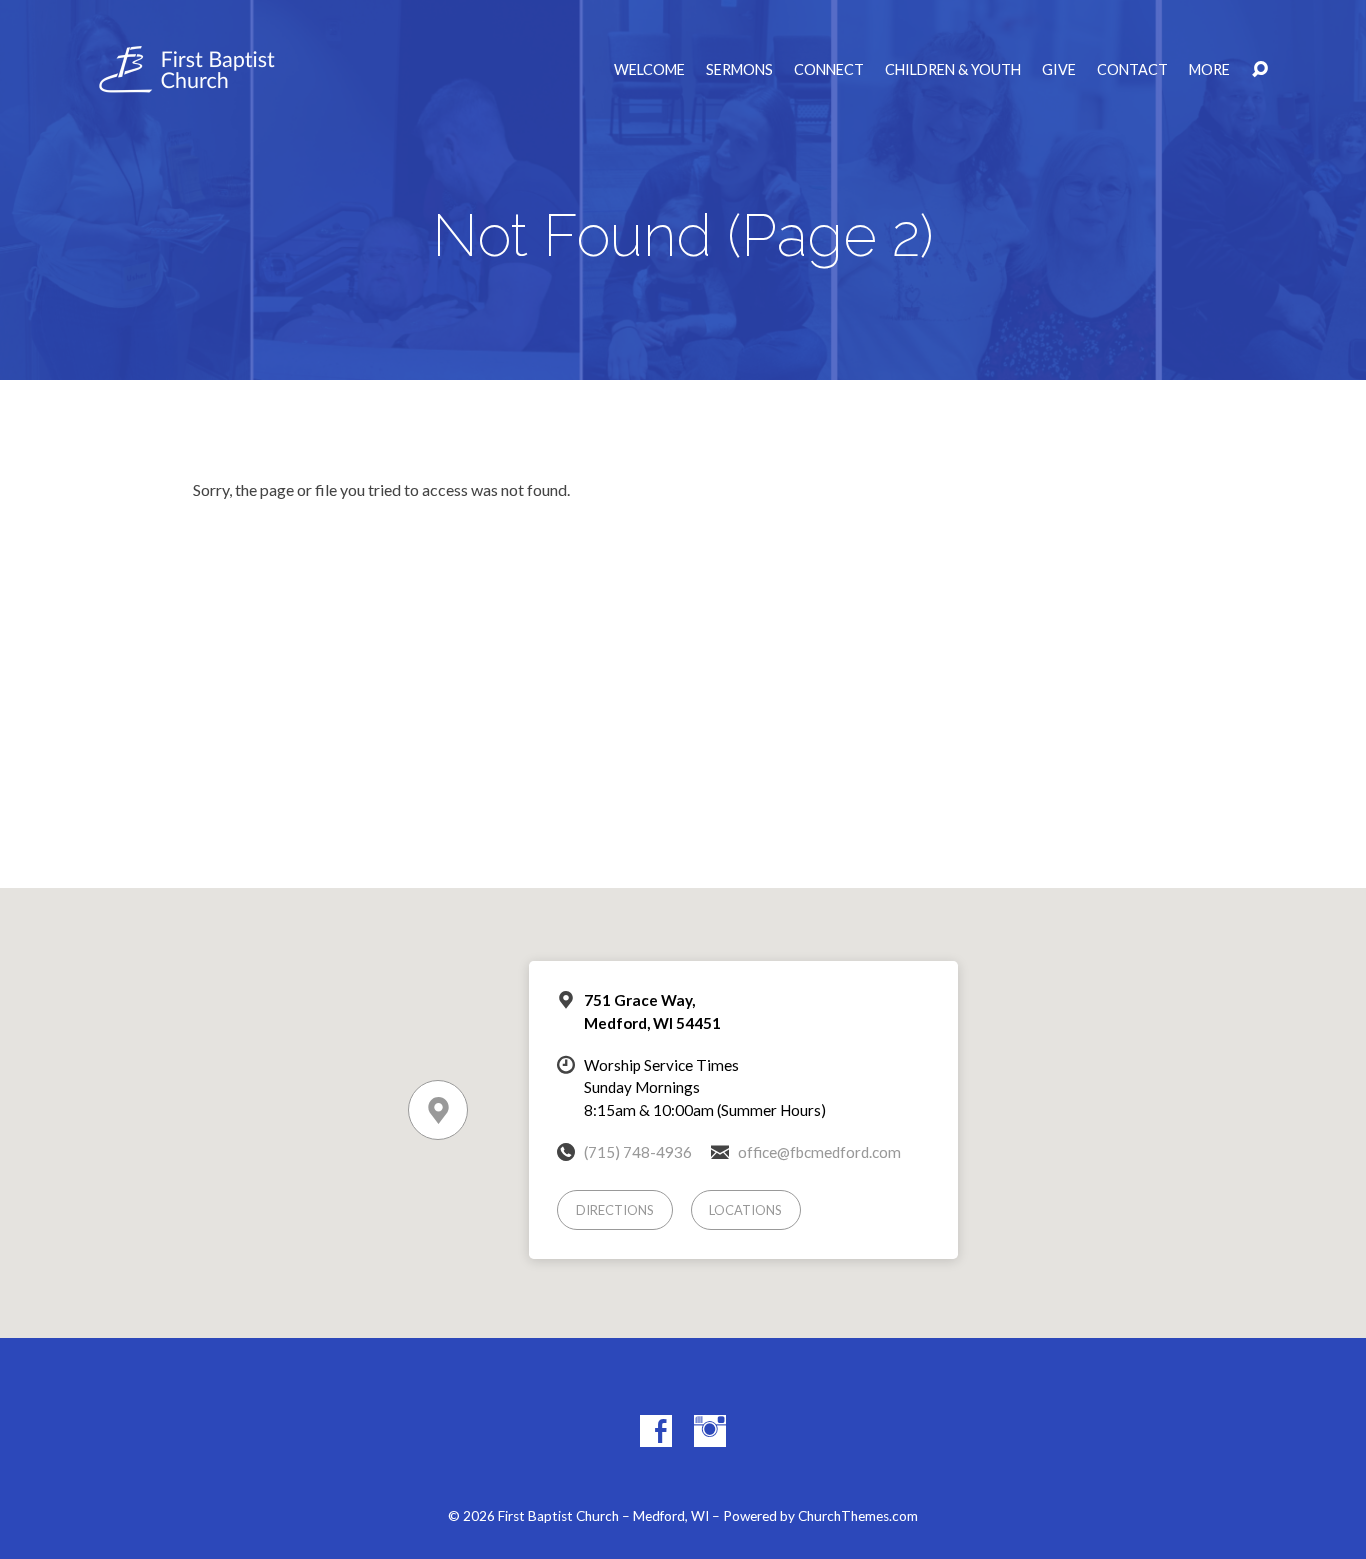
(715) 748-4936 (638, 1152)
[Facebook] (656, 1431)
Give (1059, 70)
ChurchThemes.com (858, 1516)
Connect (829, 70)
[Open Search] (1260, 70)
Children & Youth (953, 70)
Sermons (739, 70)
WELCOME (649, 70)
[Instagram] (710, 1431)
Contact (1132, 70)
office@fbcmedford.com (819, 1152)
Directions (615, 1210)
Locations (745, 1210)
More (1209, 70)
